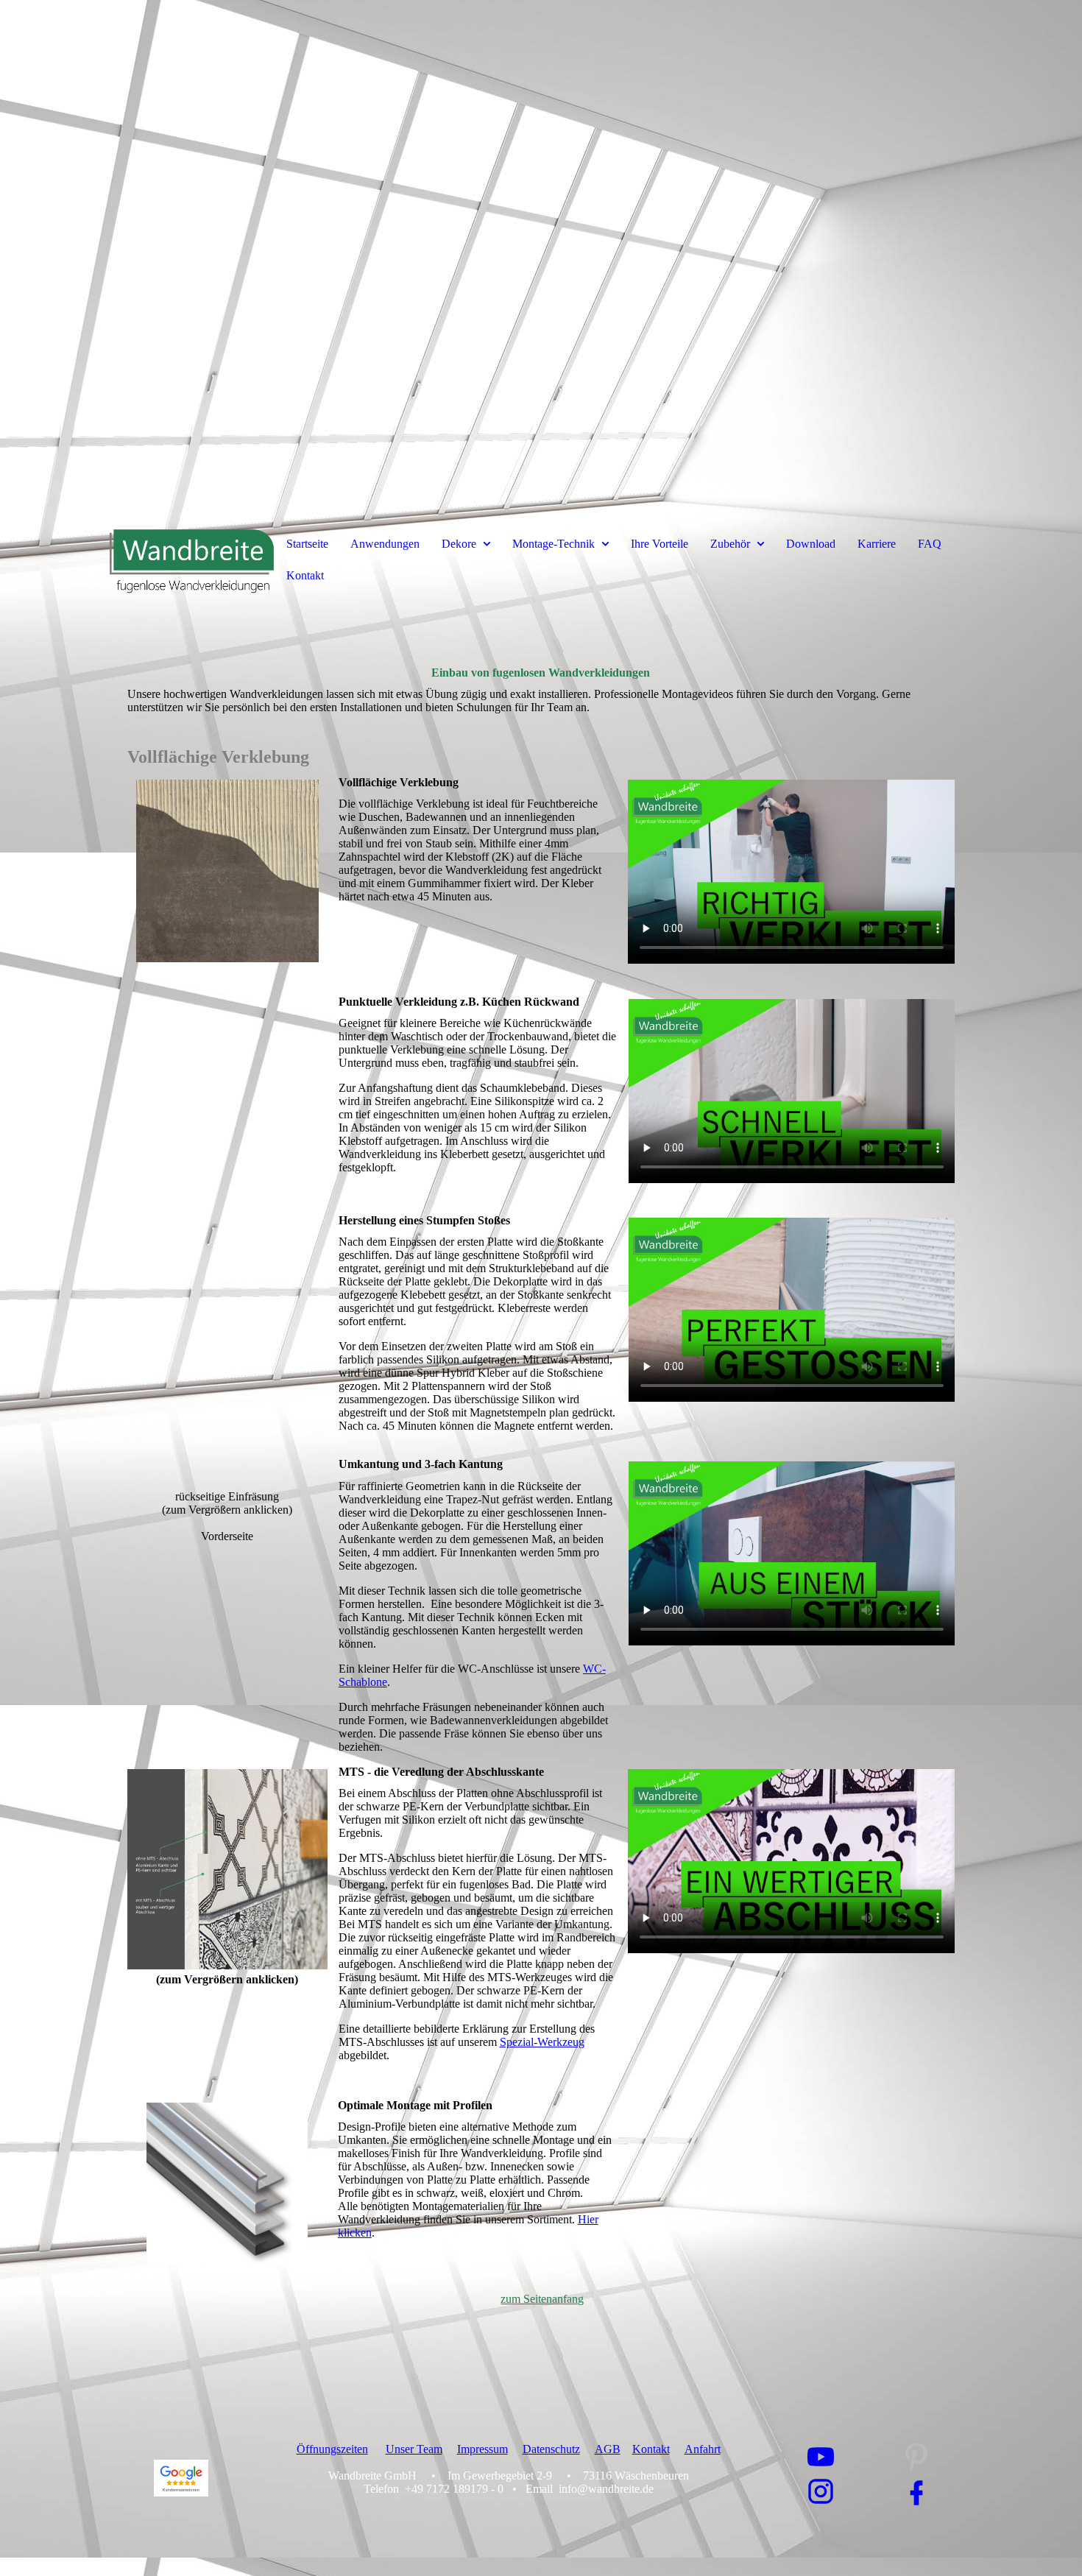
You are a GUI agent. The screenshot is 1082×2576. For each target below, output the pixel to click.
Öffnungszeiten (332, 2449)
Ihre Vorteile (660, 544)
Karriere (877, 544)
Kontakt (305, 575)
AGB (608, 2449)
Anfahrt (703, 2449)
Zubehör (730, 544)
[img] (541, 258)
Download (811, 544)
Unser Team (414, 2449)
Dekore (459, 544)
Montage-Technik (554, 544)
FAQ (930, 544)
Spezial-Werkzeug (542, 2042)
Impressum (482, 2449)
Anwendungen (385, 544)
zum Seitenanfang (542, 2299)
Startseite (307, 544)
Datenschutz (551, 2449)
